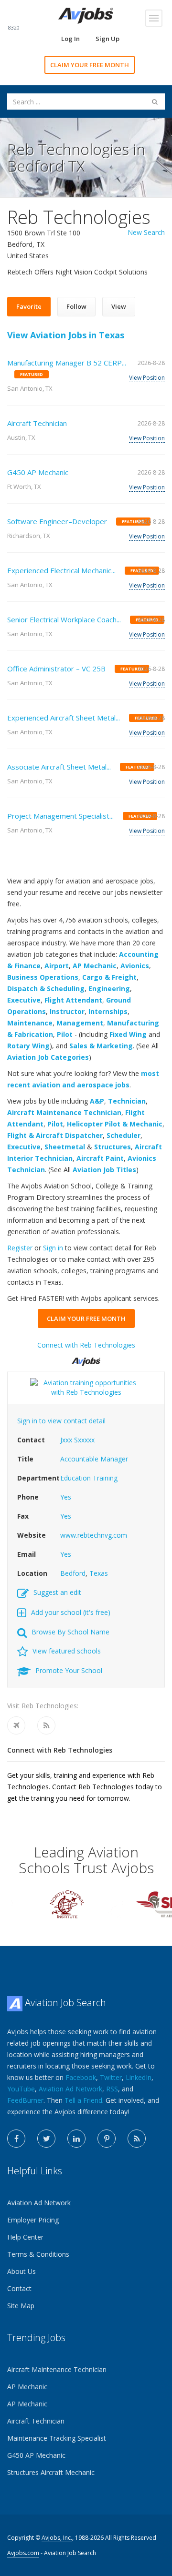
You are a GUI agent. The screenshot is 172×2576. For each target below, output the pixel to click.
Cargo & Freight (109, 977)
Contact (19, 2288)
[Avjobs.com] (86, 1358)
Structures (113, 1147)
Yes (66, 1497)
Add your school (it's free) (71, 1612)
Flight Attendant (73, 1000)
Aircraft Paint (100, 1158)
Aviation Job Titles (104, 1170)
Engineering (109, 989)
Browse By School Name (70, 1632)
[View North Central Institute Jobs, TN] (67, 1903)
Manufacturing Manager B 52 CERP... (67, 363)
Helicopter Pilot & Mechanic (115, 1124)
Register (20, 1248)
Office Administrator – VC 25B (56, 669)
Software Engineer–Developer (57, 521)
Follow (76, 306)
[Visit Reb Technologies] (16, 1725)
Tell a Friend (83, 2100)
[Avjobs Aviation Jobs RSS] (137, 2139)
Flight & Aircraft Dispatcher (55, 1135)
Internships (108, 1011)
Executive (24, 1000)
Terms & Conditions (38, 2254)
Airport (57, 966)
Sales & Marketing (101, 1046)
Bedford (73, 1573)
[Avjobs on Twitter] (46, 2139)
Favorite (29, 306)
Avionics (135, 966)
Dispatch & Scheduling (46, 989)
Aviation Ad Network (70, 2089)
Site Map (21, 2306)
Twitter (111, 2077)
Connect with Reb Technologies (86, 1345)
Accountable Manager (94, 1459)
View (119, 306)
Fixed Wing (128, 1034)
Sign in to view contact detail (61, 1421)
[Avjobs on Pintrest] (107, 2139)
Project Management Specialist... (60, 816)
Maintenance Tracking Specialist (57, 2438)
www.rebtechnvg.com (94, 1535)
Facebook (81, 2077)
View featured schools (67, 1651)
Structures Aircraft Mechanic (51, 2472)
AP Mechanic (95, 966)
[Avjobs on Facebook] (16, 2139)
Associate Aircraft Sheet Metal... (59, 767)
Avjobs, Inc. (57, 2538)
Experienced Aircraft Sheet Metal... (64, 718)
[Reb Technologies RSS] (46, 1725)
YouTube (21, 2089)
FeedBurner (25, 2100)
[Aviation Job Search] (86, 15)
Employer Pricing (33, 2220)
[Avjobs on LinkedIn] (76, 2139)
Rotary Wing (28, 1046)
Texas (99, 1573)
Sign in (53, 1248)
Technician (127, 1101)
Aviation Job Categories (48, 1057)
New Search (146, 232)
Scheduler (124, 1135)
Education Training (89, 1478)
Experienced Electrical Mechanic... (61, 570)
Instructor (67, 1011)
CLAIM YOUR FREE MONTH (90, 65)
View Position (147, 378)
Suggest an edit (57, 1592)
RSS (112, 2089)
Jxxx (66, 1440)
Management (80, 1023)
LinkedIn (139, 2077)
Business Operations (43, 977)
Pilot (65, 1034)
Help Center (25, 2237)
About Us (21, 2271)
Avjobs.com (23, 2553)
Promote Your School (69, 1670)
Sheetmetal (65, 1147)
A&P (97, 1101)
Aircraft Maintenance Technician (64, 1112)
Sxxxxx (84, 1440)
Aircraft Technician (37, 423)
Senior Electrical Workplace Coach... (64, 619)
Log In (70, 39)
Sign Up (107, 39)
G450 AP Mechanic (38, 472)
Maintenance (30, 1023)
